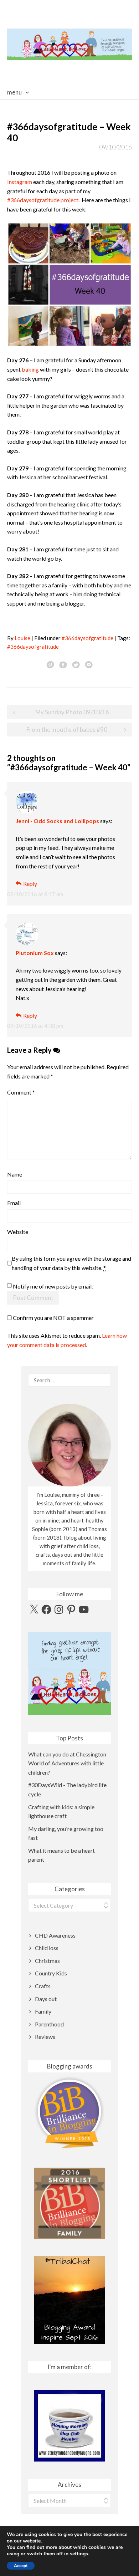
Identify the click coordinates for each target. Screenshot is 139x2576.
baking (30, 369)
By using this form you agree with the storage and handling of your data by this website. (71, 1263)
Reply (30, 884)
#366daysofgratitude (87, 638)
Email (14, 1203)
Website (18, 1232)
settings (79, 2554)
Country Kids (51, 1973)
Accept (21, 2566)
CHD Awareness (55, 1935)
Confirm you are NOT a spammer (53, 1318)
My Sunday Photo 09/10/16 (72, 712)
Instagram (20, 182)
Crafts (43, 1986)
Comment (21, 1092)
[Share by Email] (89, 664)
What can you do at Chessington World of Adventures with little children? (67, 1763)
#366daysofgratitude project (43, 200)
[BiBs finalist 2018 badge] (69, 2112)
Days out (46, 1999)
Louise (22, 638)
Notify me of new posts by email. (53, 1286)
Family (43, 2011)
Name (15, 1174)
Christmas (47, 1961)
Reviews (45, 2037)
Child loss (47, 1948)
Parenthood (49, 2024)
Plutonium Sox (35, 953)
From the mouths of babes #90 (67, 730)
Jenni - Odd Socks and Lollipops (57, 821)
